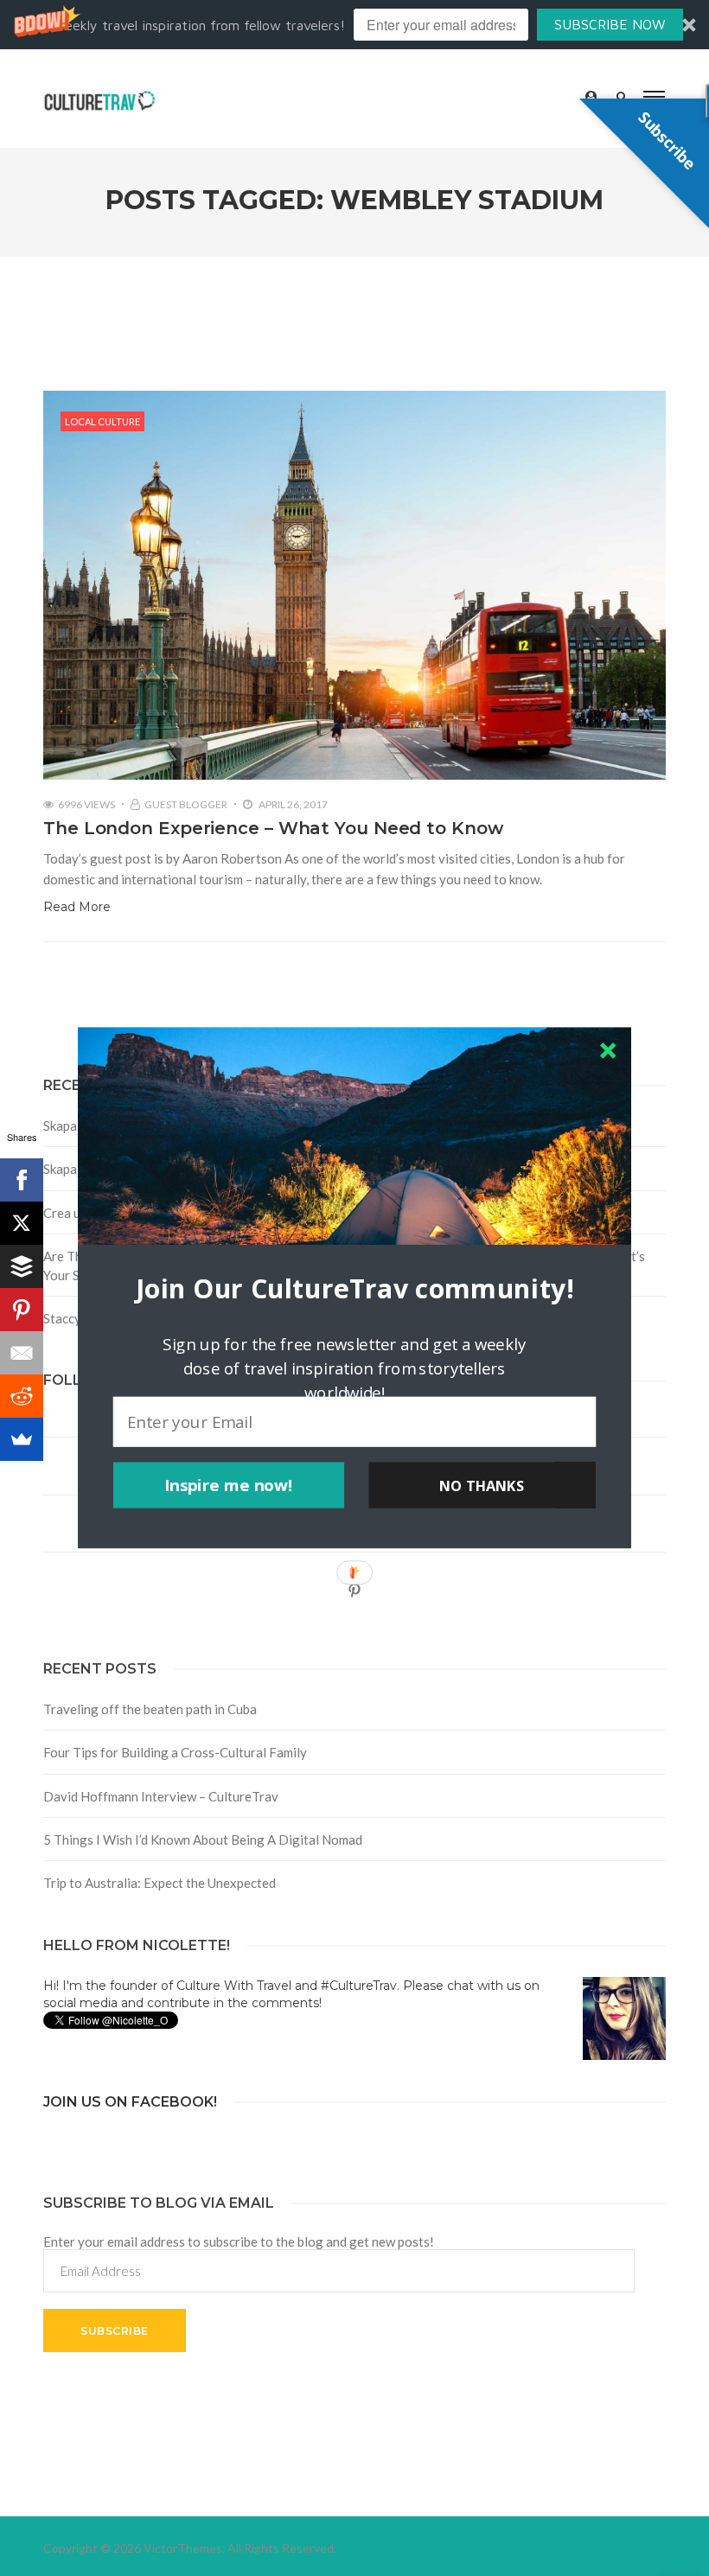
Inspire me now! (229, 1485)
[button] (354, 1288)
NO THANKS (482, 1485)
